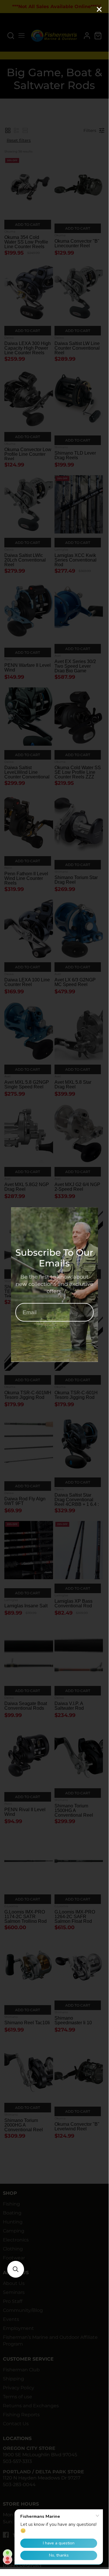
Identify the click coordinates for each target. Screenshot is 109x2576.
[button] (16, 2269)
